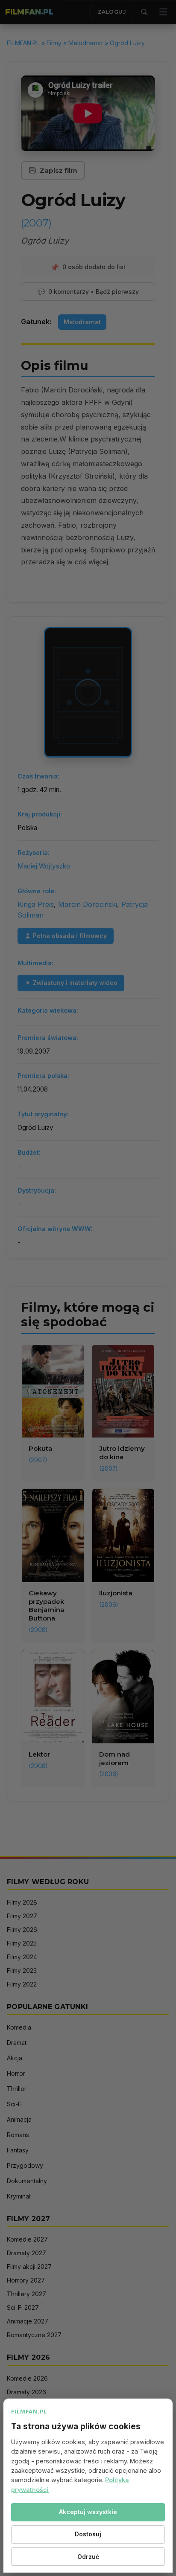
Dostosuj (88, 2534)
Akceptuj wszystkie (88, 2512)
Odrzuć (88, 2557)
